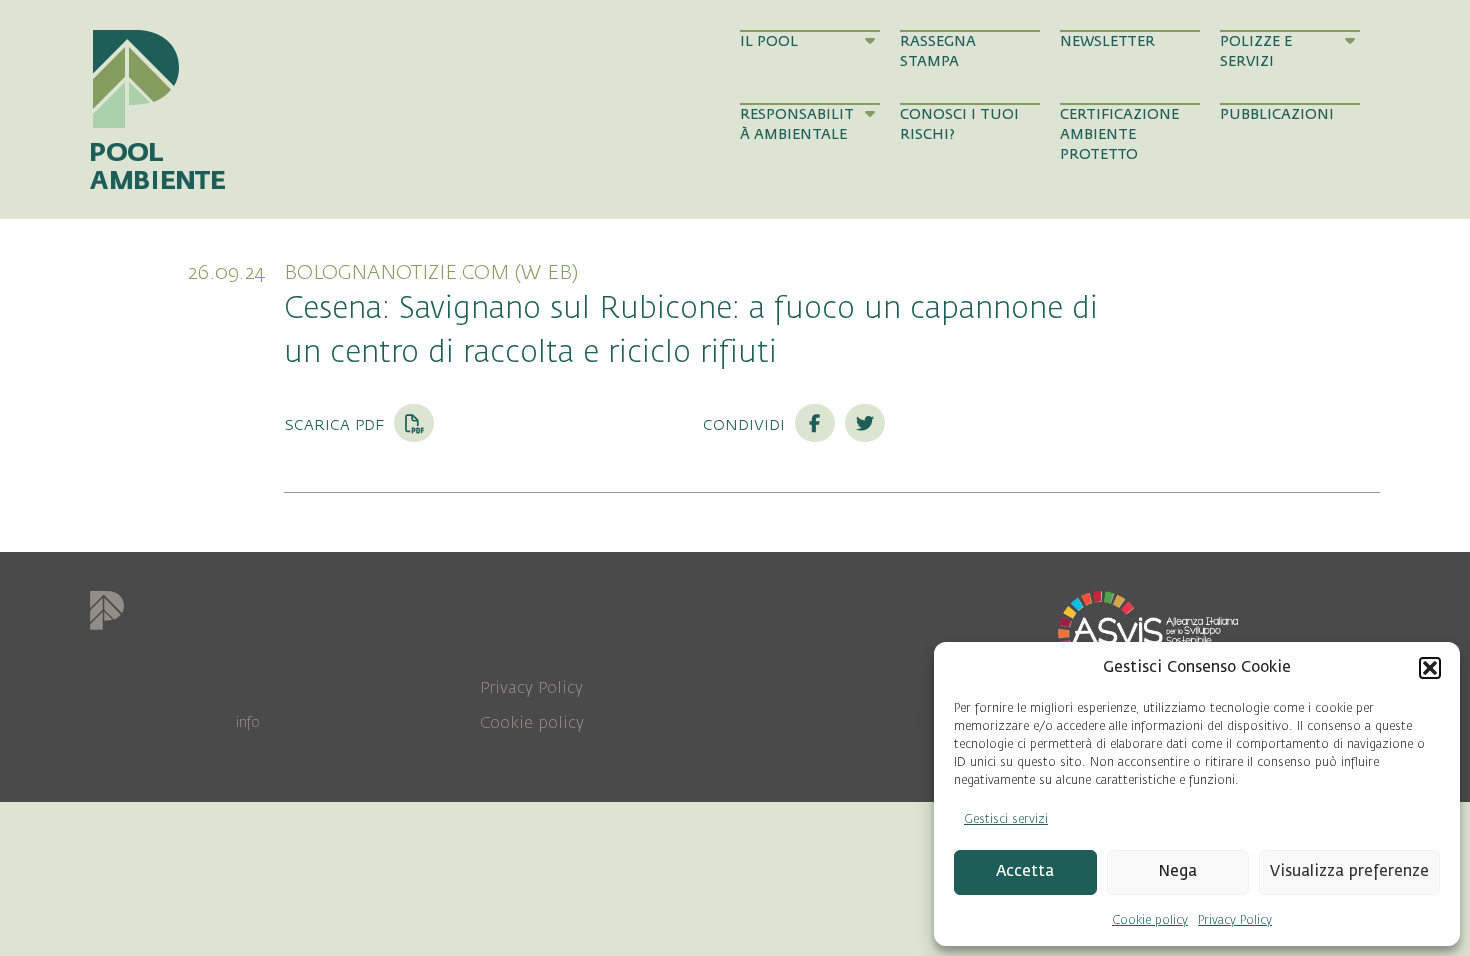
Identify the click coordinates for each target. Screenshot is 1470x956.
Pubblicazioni (1277, 114)
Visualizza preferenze (1349, 871)
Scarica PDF (336, 424)
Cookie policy (1150, 920)
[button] (1430, 668)
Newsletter (1107, 41)
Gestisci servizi (1006, 819)
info (248, 722)
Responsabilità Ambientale (797, 124)
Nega (1177, 871)
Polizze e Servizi (1256, 51)
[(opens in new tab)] (1148, 632)
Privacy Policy (1235, 920)
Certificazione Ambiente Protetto (1119, 135)
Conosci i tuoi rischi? (959, 124)
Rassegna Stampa (938, 51)
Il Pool (769, 41)
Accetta (1025, 871)
